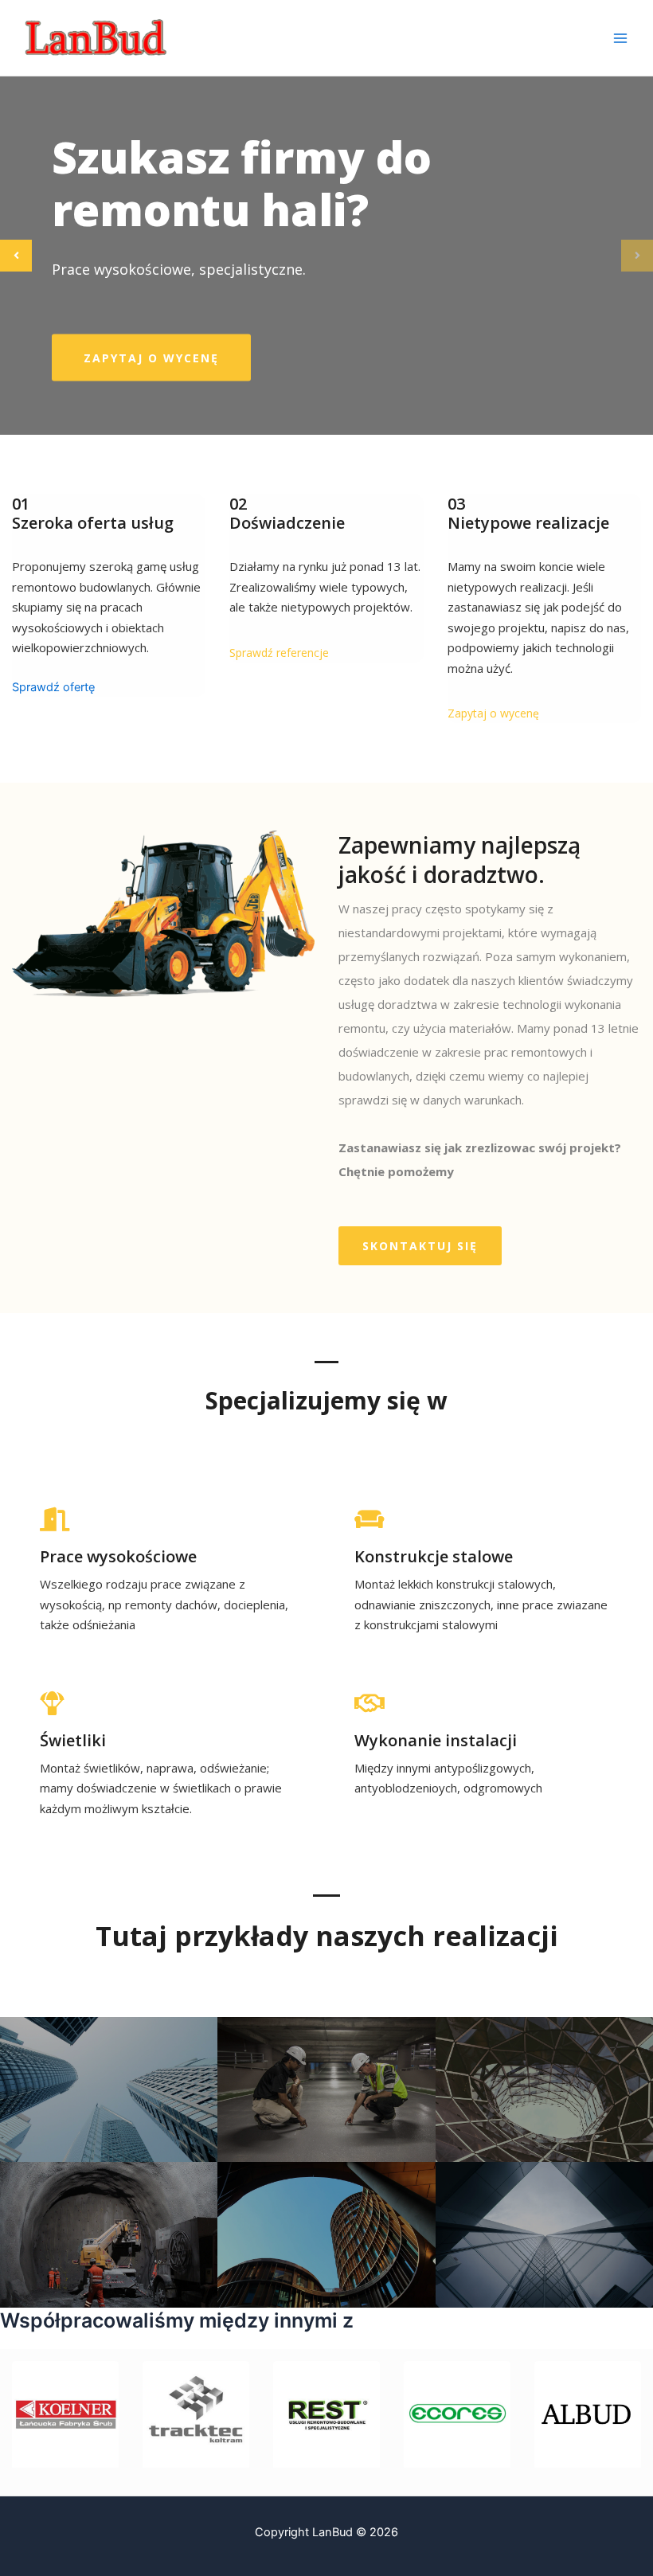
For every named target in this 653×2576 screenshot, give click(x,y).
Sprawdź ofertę (53, 687)
